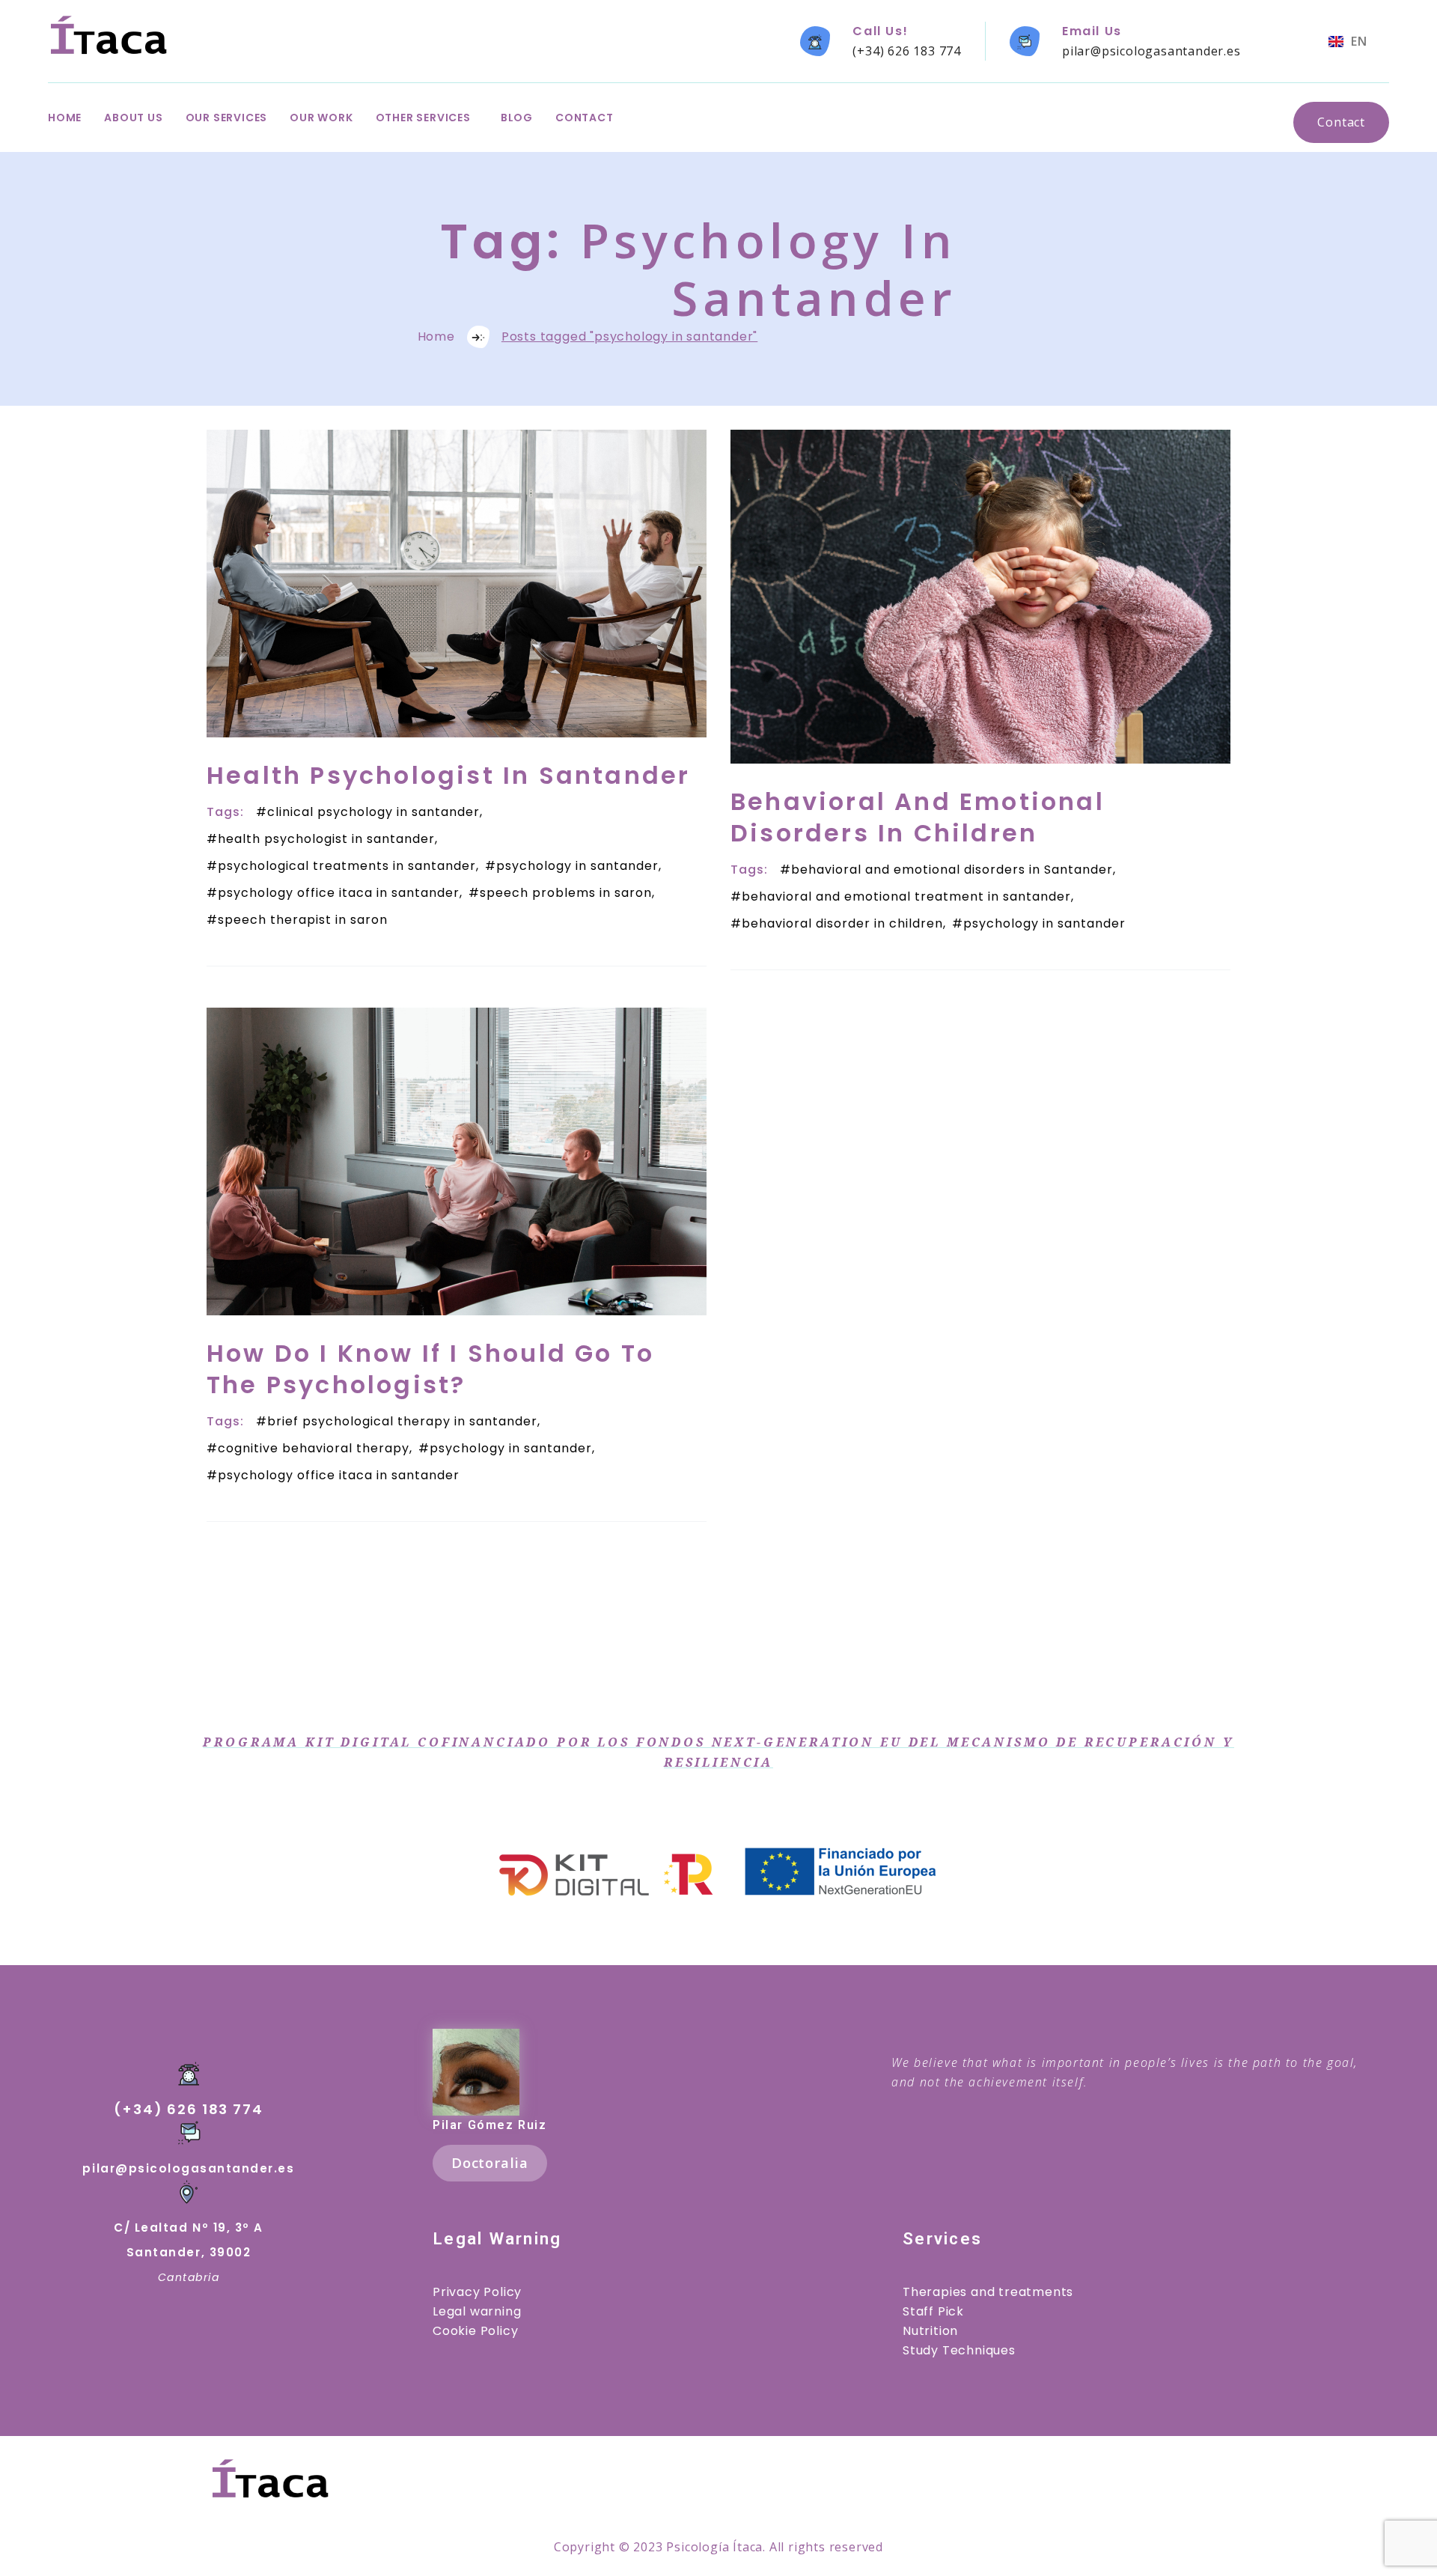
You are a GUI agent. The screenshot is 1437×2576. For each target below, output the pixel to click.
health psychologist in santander (326, 839)
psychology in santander (577, 866)
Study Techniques (959, 2350)
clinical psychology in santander (373, 812)
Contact (585, 118)
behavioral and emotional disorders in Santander (952, 870)
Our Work (321, 118)
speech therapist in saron (303, 920)
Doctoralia (490, 2162)
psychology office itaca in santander (339, 893)
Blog (517, 118)
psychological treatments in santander (347, 866)
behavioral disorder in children (842, 923)
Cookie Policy (475, 2331)
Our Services (227, 118)
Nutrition (930, 2331)
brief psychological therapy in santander (402, 1421)
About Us (133, 118)
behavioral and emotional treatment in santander (906, 896)
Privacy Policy (477, 2292)
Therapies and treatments (988, 2292)
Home (65, 118)
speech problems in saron (566, 893)
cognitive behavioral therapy (314, 1448)
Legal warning (477, 2311)
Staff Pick (933, 2311)
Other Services (423, 118)
